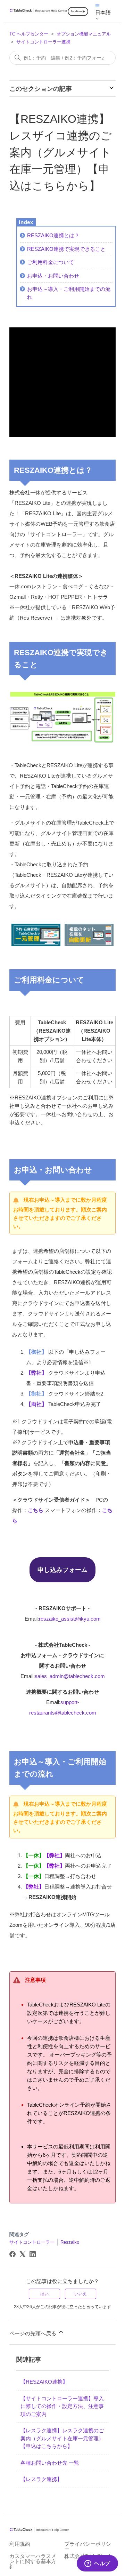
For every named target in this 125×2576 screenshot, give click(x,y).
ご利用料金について (51, 262)
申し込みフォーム (62, 1570)
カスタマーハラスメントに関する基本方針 (33, 2561)
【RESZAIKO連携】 (44, 2382)
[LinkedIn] (33, 2254)
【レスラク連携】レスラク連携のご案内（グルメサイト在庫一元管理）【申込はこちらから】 (62, 2438)
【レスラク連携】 (41, 2479)
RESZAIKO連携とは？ (53, 235)
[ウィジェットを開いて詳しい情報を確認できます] (97, 2564)
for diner (76, 11)
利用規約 (20, 2544)
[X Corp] (23, 2254)
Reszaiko (70, 2242)
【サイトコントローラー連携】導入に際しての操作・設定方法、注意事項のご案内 (62, 2406)
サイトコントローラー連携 (43, 42)
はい (44, 2294)
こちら (36, 1510)
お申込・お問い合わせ (53, 276)
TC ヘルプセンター (29, 34)
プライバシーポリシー (88, 2546)
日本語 (103, 12)
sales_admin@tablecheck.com (70, 1676)
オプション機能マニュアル (84, 34)
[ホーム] (39, 11)
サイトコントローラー (32, 2242)
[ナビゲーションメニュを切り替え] (97, 5)
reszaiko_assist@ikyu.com (70, 1619)
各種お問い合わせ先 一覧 (50, 2463)
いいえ (81, 2294)
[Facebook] (12, 2254)
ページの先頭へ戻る (34, 2333)
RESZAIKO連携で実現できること (66, 249)
